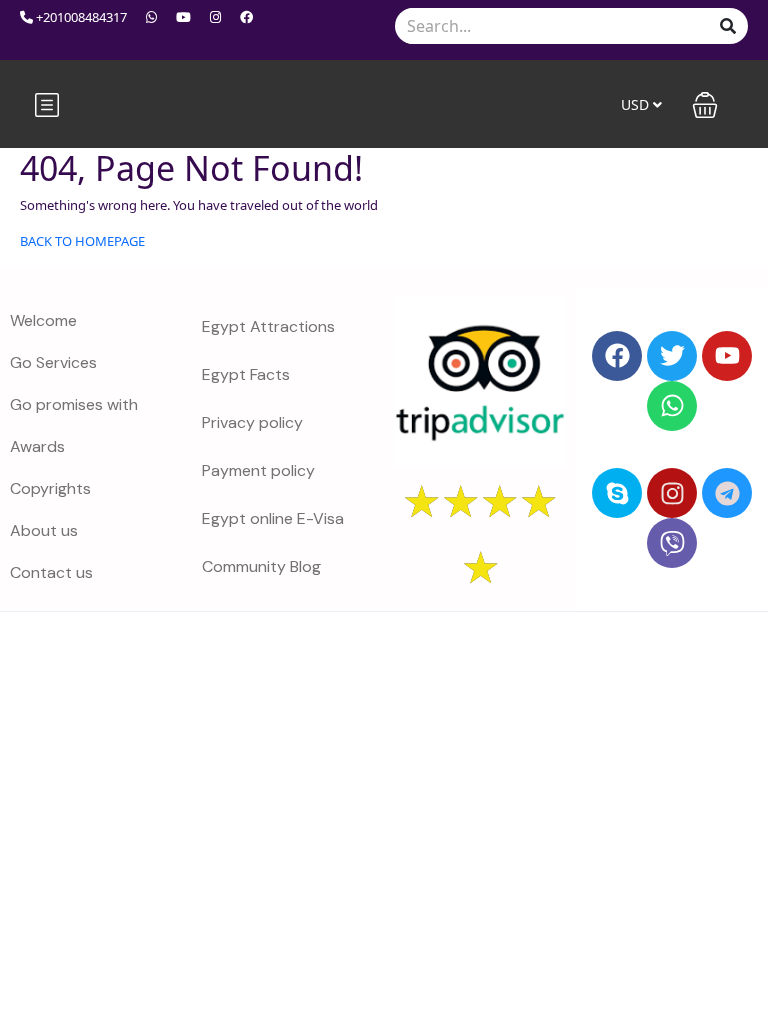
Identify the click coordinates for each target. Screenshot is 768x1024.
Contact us (51, 572)
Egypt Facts (246, 374)
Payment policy (258, 470)
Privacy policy (252, 422)
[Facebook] (617, 356)
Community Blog (261, 566)
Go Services (53, 362)
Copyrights (50, 488)
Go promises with (74, 404)
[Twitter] (672, 356)
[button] (705, 105)
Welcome (43, 320)
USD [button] (637, 104)
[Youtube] (727, 356)
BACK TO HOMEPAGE (82, 241)
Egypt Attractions (268, 326)
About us (44, 530)
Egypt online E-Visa (273, 518)
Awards (37, 446)
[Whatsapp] (672, 406)
